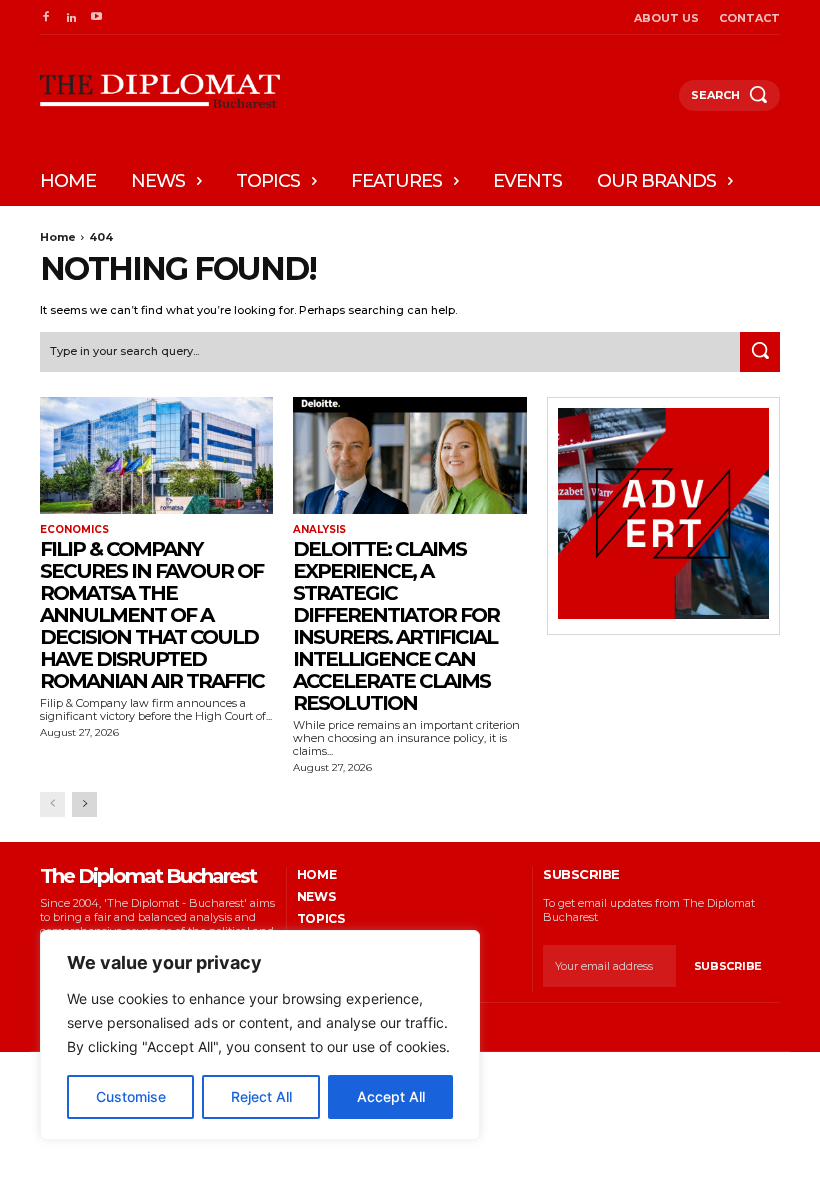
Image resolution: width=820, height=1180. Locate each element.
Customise (131, 1096)
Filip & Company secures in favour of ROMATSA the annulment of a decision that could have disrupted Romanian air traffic (152, 615)
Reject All (261, 1096)
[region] (260, 1035)
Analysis (319, 530)
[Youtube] (96, 17)
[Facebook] (45, 17)
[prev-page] (52, 804)
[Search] (760, 352)
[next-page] (84, 804)
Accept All (391, 1096)
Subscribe (728, 966)
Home (58, 237)
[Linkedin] (70, 17)
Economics (74, 530)
